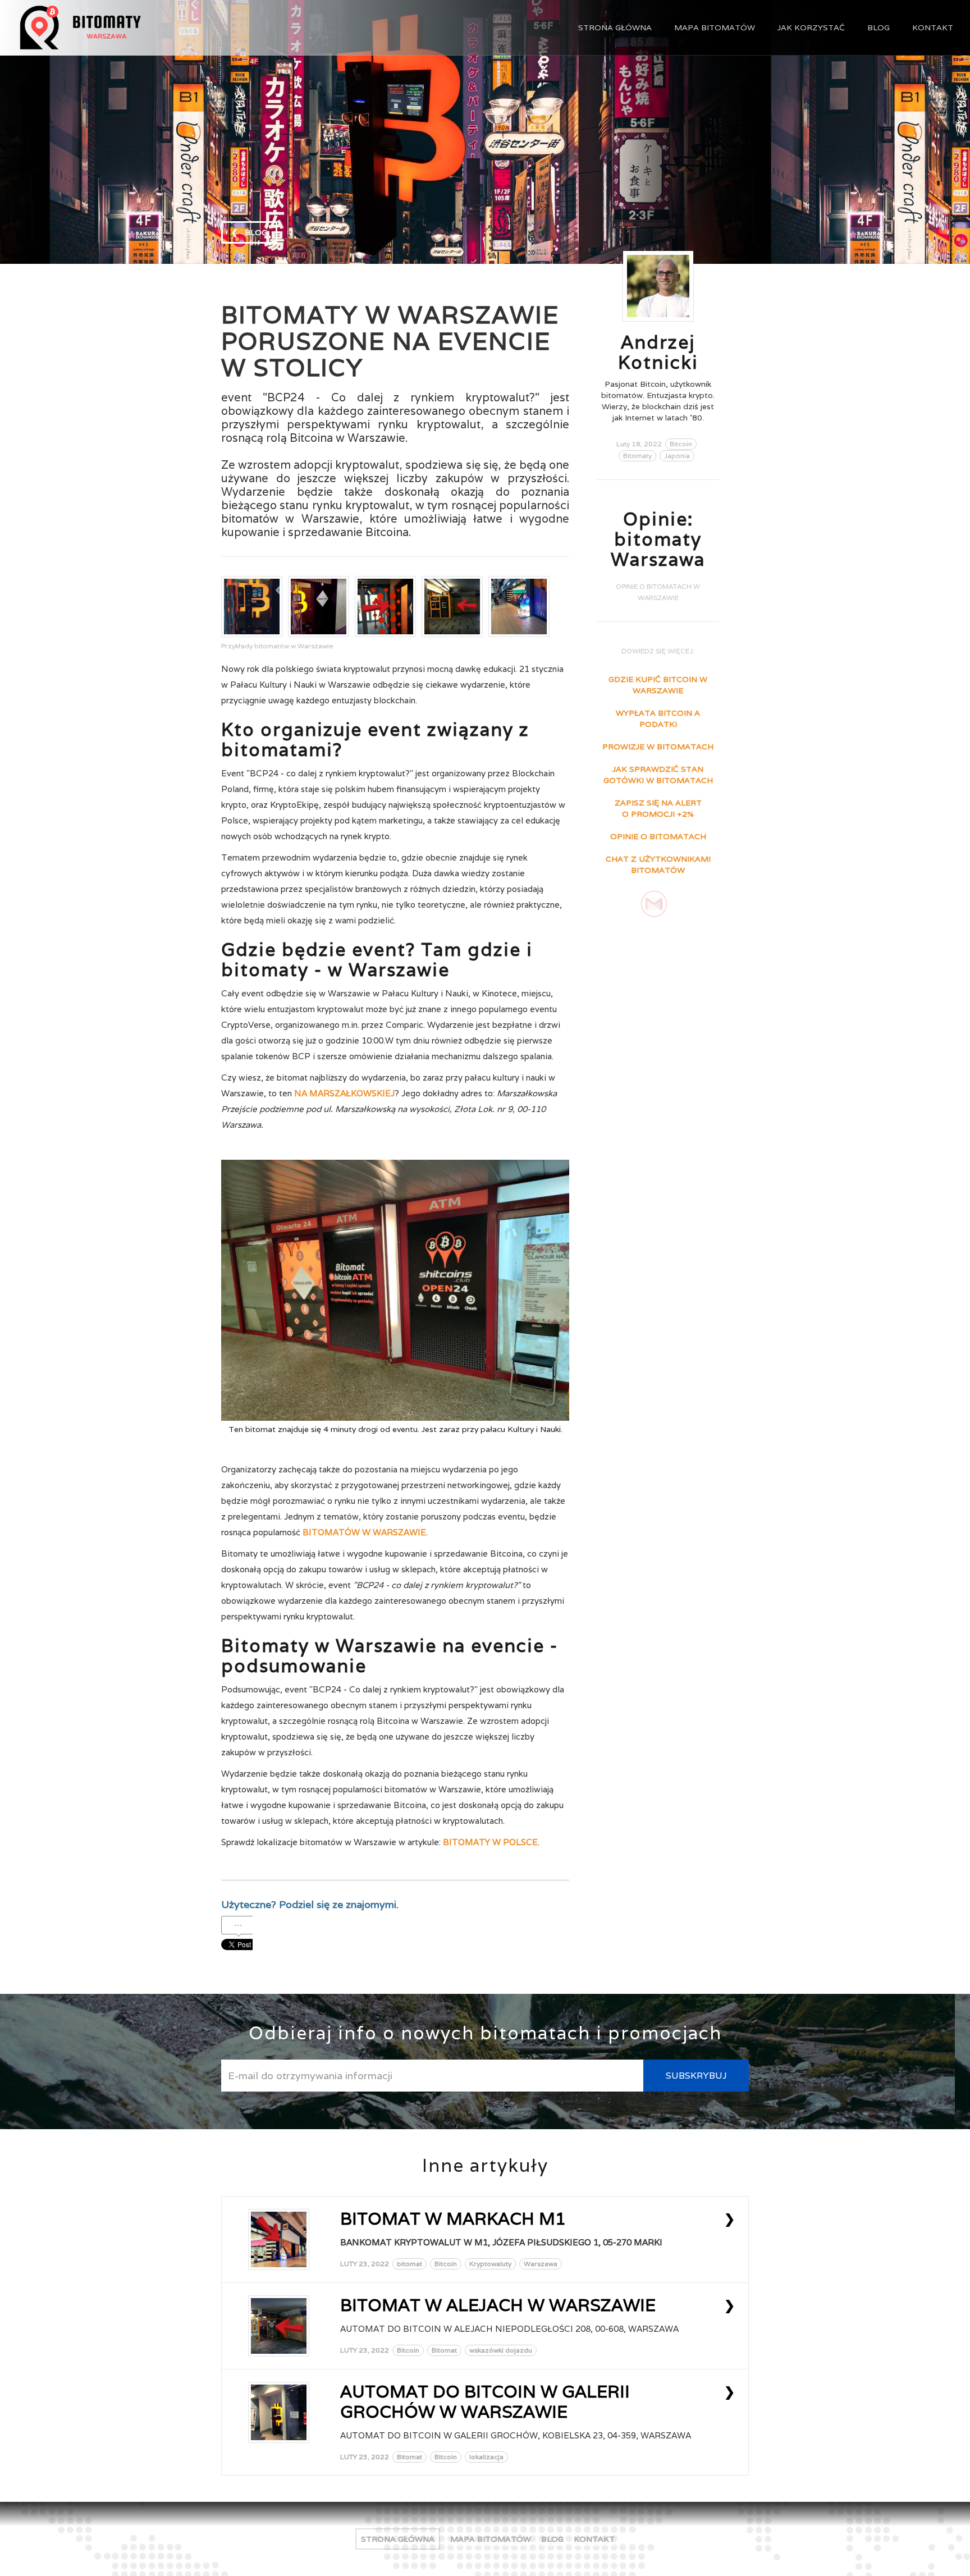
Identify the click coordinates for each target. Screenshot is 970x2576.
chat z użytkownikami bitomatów (658, 864)
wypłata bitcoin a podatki (658, 719)
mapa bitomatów (715, 28)
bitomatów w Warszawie (364, 1532)
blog (879, 28)
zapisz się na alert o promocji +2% (658, 808)
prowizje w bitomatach (658, 747)
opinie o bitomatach (658, 836)
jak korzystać (811, 28)
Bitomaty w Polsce (490, 1842)
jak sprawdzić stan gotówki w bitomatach (658, 775)
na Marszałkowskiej (344, 1093)
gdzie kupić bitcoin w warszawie (658, 685)
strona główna (615, 28)
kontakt (933, 28)
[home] (123, 28)
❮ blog (249, 232)
